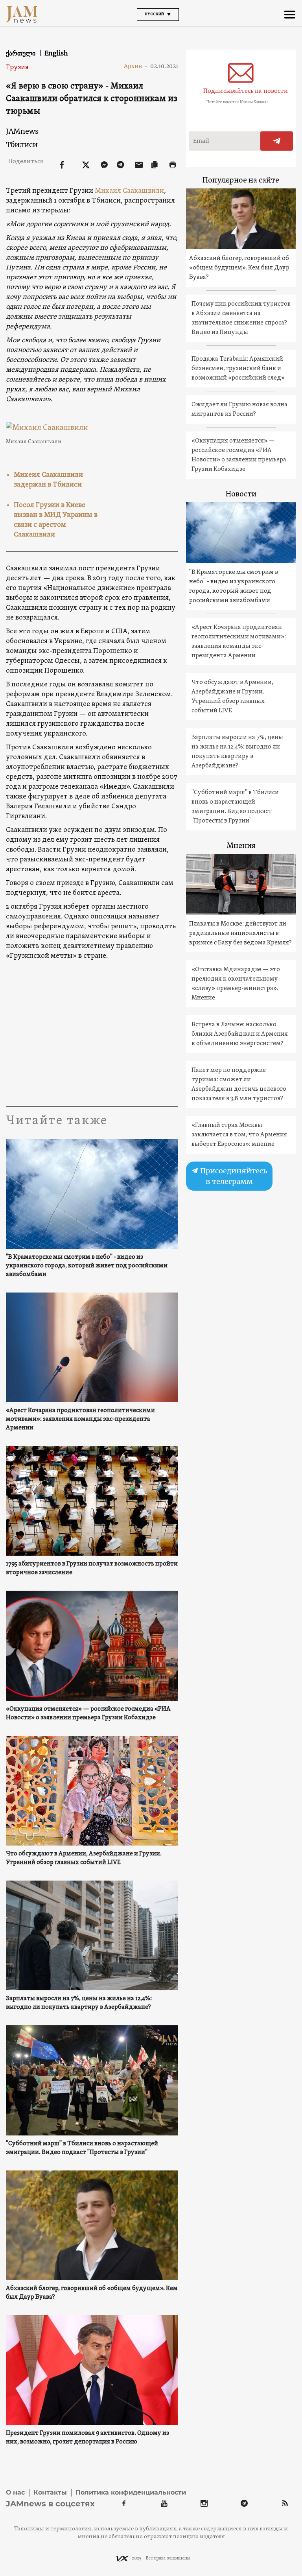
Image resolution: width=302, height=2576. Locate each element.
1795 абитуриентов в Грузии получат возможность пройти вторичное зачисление (92, 1568)
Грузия (17, 67)
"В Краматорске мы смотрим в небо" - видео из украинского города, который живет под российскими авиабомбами (87, 1266)
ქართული (21, 53)
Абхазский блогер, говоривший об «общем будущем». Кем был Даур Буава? (92, 2293)
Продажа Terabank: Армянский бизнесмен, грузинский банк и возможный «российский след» (238, 369)
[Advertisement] (92, 1032)
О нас (15, 2492)
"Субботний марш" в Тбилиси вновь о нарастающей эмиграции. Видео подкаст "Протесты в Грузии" (82, 2148)
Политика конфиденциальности (131, 2492)
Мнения (241, 846)
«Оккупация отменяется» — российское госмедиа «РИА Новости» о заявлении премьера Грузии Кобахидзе (88, 1713)
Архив (136, 66)
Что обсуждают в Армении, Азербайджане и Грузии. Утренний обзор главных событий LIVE (84, 1858)
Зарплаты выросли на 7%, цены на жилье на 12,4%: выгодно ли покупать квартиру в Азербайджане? (79, 2003)
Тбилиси (22, 145)
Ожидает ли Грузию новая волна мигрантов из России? (239, 409)
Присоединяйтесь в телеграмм (233, 1176)
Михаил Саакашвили (129, 191)
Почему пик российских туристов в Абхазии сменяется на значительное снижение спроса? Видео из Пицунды (241, 318)
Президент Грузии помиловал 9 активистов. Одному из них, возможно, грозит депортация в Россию (87, 2438)
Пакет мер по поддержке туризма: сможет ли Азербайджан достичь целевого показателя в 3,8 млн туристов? (239, 1084)
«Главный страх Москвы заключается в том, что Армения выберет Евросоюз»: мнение (239, 1135)
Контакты (50, 2492)
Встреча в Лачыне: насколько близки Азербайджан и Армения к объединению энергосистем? (240, 1034)
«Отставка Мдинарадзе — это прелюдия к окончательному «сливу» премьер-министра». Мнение (236, 984)
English (56, 53)
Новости (241, 494)
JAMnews (22, 131)
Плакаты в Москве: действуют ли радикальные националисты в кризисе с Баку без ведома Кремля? (240, 933)
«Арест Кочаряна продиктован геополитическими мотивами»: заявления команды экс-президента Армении (80, 1419)
